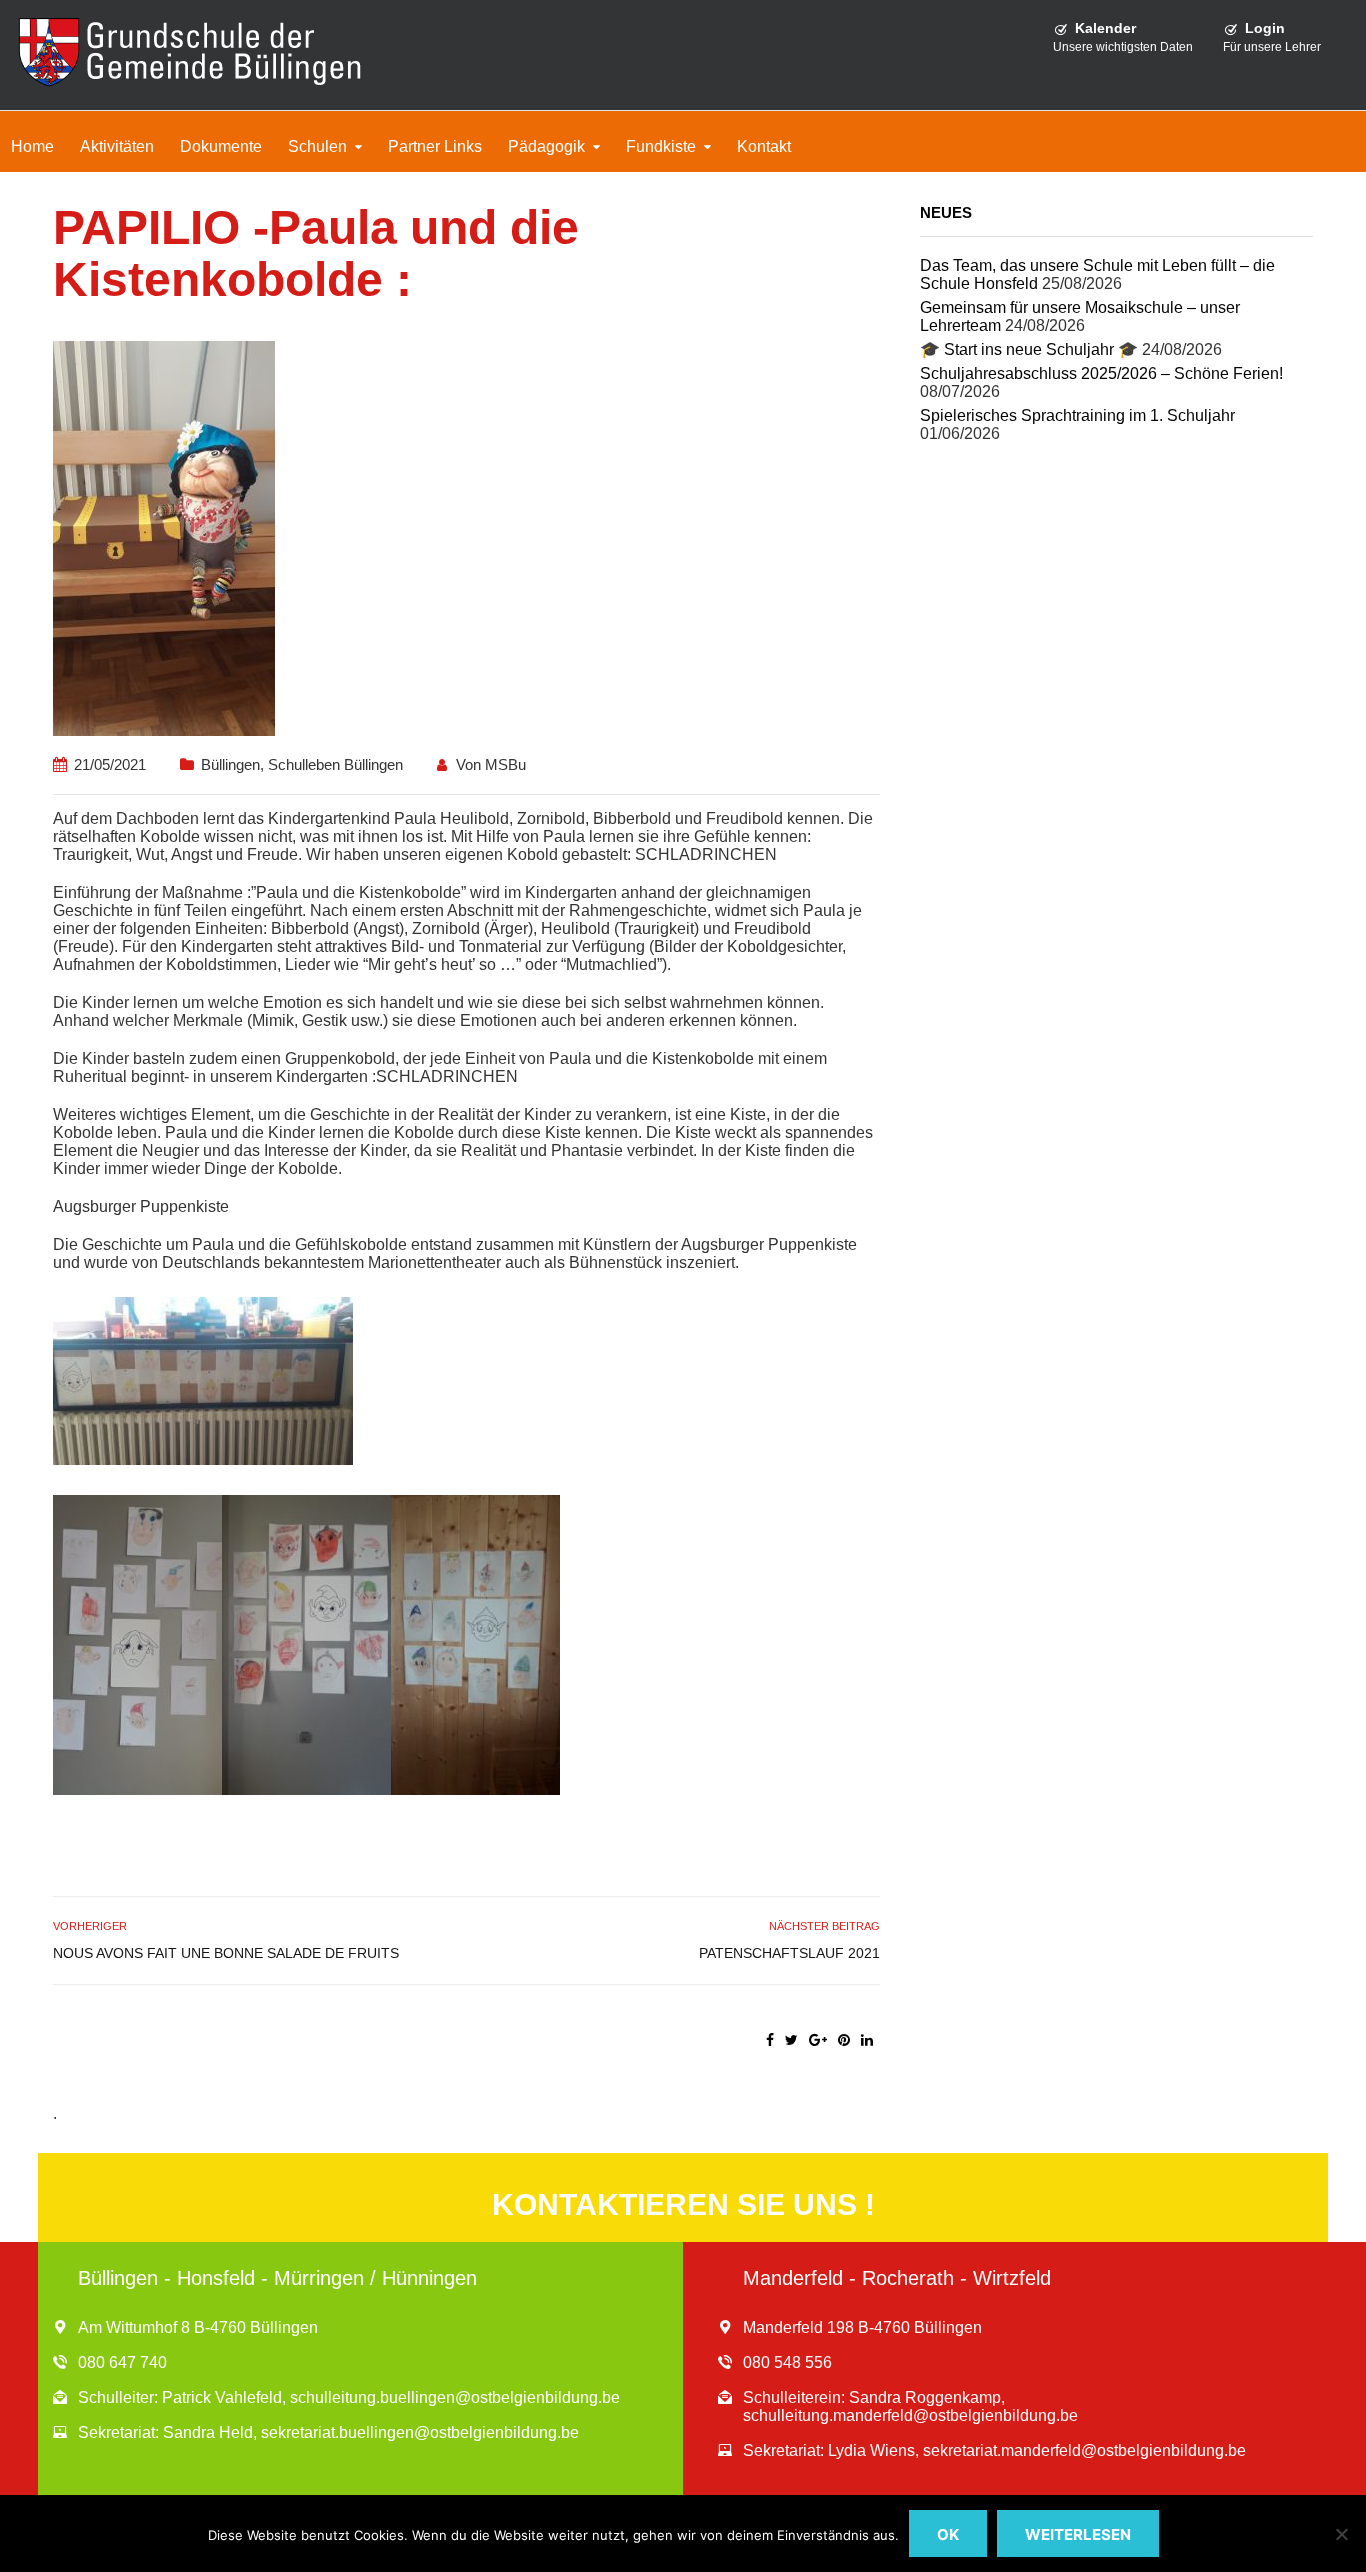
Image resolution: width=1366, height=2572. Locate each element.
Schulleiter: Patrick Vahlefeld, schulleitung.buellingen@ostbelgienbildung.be (349, 2397)
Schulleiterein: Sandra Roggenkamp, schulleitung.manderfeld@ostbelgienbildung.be (910, 2406)
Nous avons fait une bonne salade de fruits (226, 1953)
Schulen (317, 146)
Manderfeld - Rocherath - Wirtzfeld (897, 2278)
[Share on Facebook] (770, 2040)
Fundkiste (661, 146)
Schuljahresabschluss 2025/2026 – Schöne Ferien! (1101, 373)
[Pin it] (844, 2040)
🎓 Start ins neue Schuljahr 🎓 (1029, 349)
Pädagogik (546, 146)
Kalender (1105, 28)
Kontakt (764, 146)
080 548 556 (787, 2362)
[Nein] (1341, 2534)
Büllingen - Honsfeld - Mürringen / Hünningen (277, 2278)
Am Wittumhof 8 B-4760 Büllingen (198, 2327)
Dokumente (221, 146)
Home (32, 146)
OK (948, 2534)
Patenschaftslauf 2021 (789, 1953)
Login (1265, 28)
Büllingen (230, 764)
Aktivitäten (117, 146)
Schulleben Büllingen (335, 764)
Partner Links (435, 146)
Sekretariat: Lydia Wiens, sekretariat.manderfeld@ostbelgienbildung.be (994, 2450)
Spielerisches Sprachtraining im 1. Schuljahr (1077, 415)
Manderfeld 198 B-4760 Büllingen (862, 2327)
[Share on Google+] (818, 2040)
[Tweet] (791, 2040)
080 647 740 (122, 2362)
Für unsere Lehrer (1272, 47)
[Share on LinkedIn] (867, 2040)
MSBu (505, 764)
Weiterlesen (1078, 2534)
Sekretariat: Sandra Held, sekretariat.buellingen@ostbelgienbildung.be (328, 2432)
